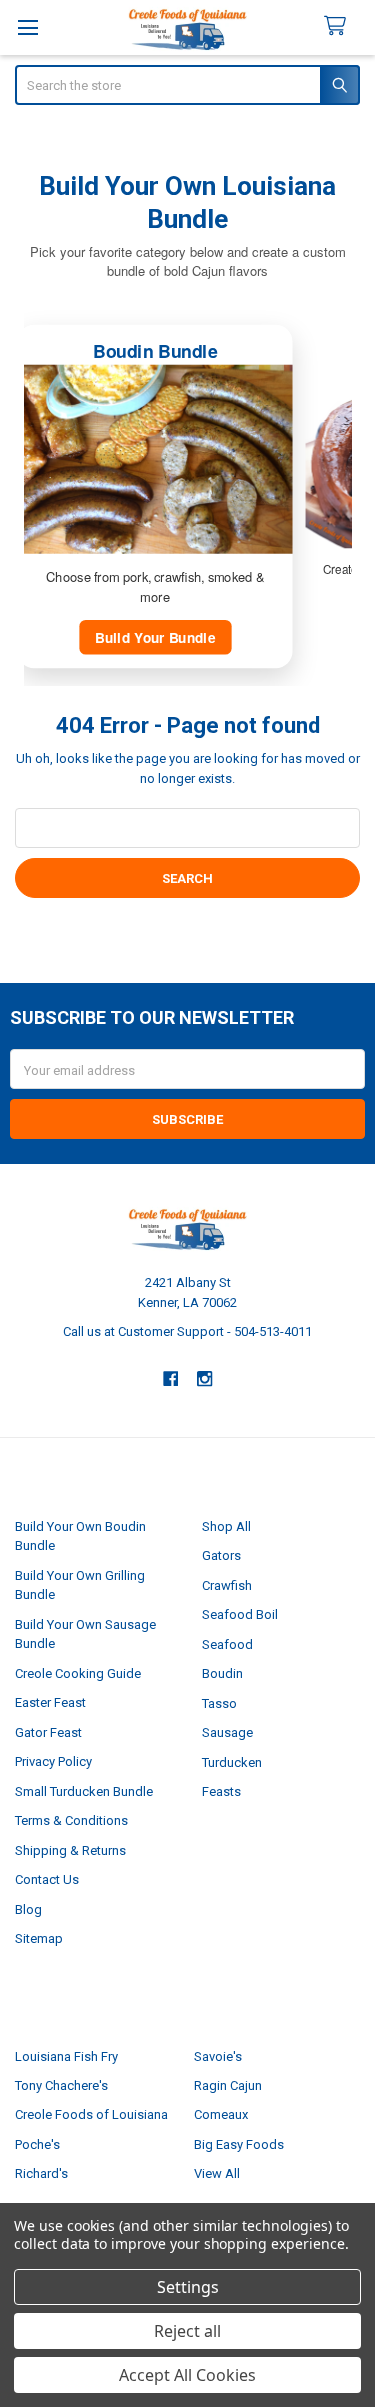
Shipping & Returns (70, 1850)
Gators (221, 1555)
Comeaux (221, 2114)
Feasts (221, 1791)
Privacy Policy (53, 1761)
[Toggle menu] (27, 27)
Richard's (41, 2173)
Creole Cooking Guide (78, 1673)
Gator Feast (48, 1732)
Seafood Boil (240, 1614)
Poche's (37, 2144)
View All (217, 2173)
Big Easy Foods (239, 2144)
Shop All (226, 1526)
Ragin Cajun (228, 2085)
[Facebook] (170, 1378)
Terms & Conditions (71, 1820)
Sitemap (39, 1938)
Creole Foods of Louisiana (91, 2114)
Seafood (227, 1644)
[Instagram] (204, 1378)
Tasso (219, 1703)
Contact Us (47, 1879)
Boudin (222, 1673)
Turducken (232, 1762)
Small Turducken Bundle (84, 1791)
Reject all (187, 2331)
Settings (188, 2287)
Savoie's (218, 2056)
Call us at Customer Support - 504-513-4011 (187, 1331)
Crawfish (227, 1585)
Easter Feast (50, 1702)
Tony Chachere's (61, 2085)
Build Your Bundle (155, 637)
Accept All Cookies (187, 2375)
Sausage (227, 1732)
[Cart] (343, 26)
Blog (28, 1909)
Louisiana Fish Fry (66, 2056)
